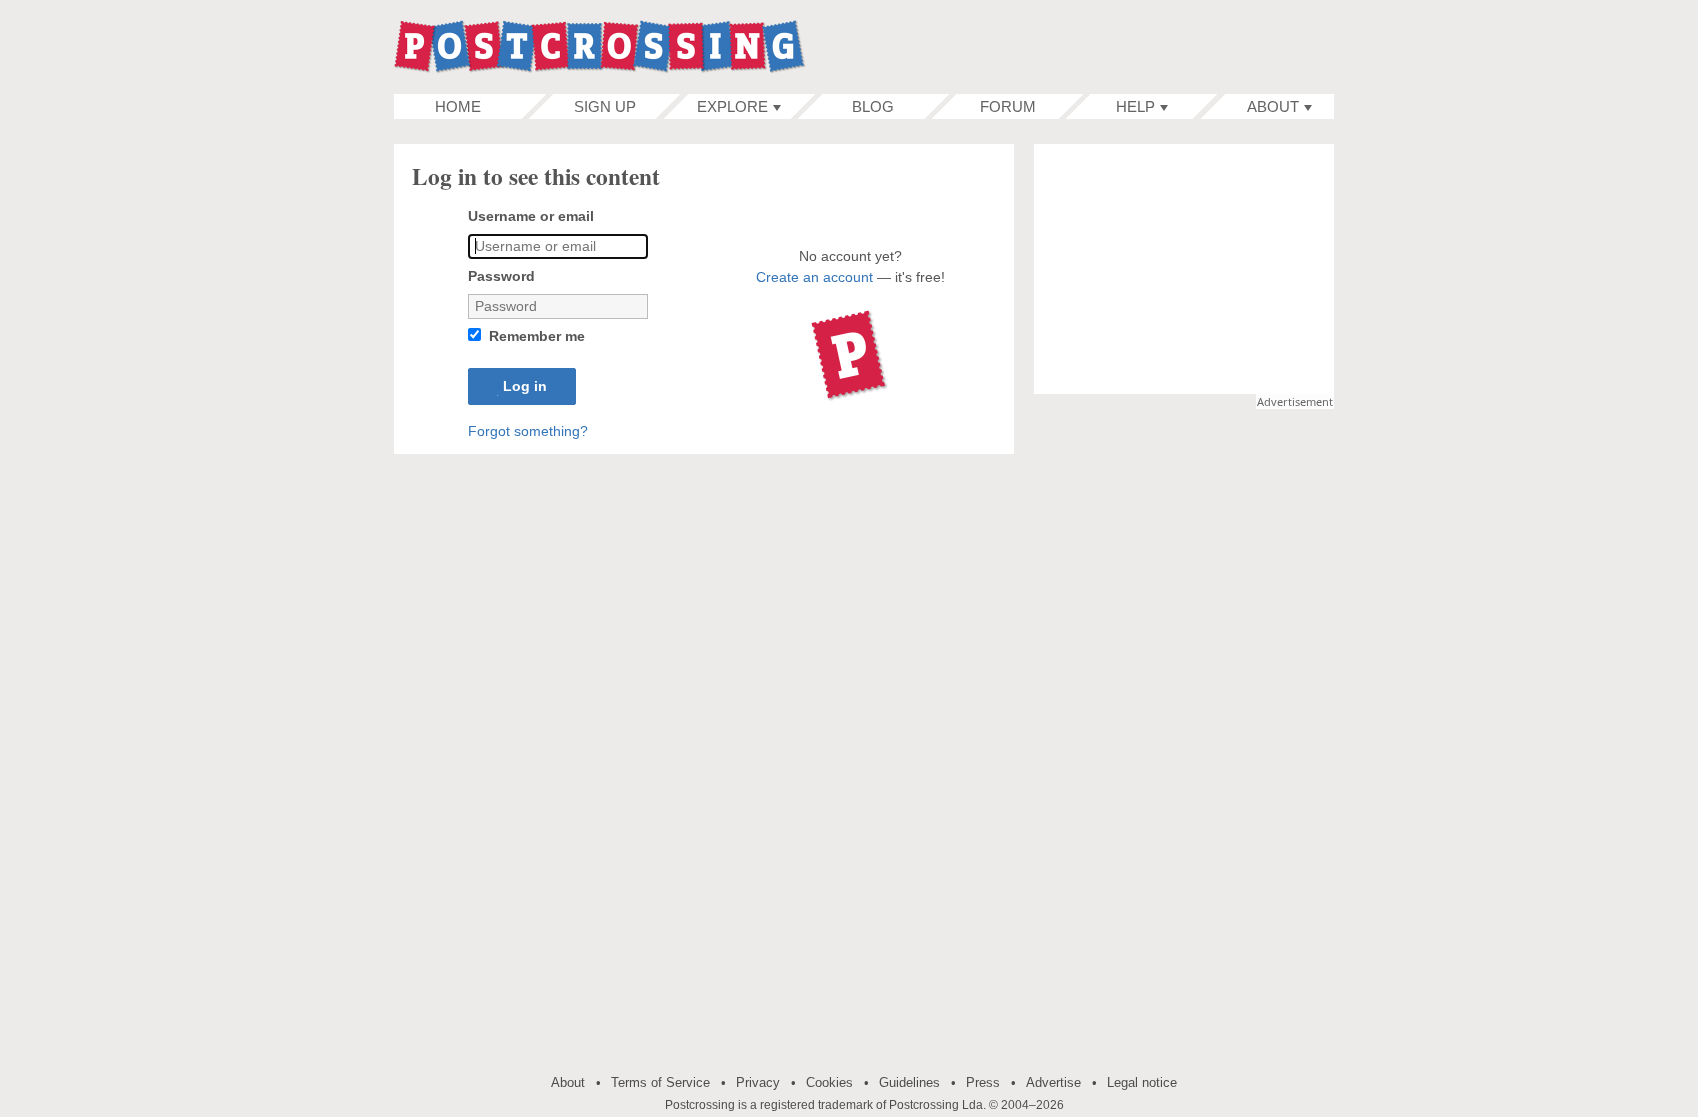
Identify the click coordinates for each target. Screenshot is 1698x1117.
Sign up (605, 106)
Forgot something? (528, 431)
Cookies (829, 1082)
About (1273, 106)
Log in (522, 387)
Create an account (814, 277)
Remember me (537, 336)
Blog (873, 106)
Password (501, 276)
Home (458, 106)
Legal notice (1142, 1082)
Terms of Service (660, 1082)
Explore (732, 106)
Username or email (531, 216)
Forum (1008, 106)
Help (1135, 106)
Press (983, 1082)
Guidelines (909, 1082)
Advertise (1053, 1082)
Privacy (758, 1082)
